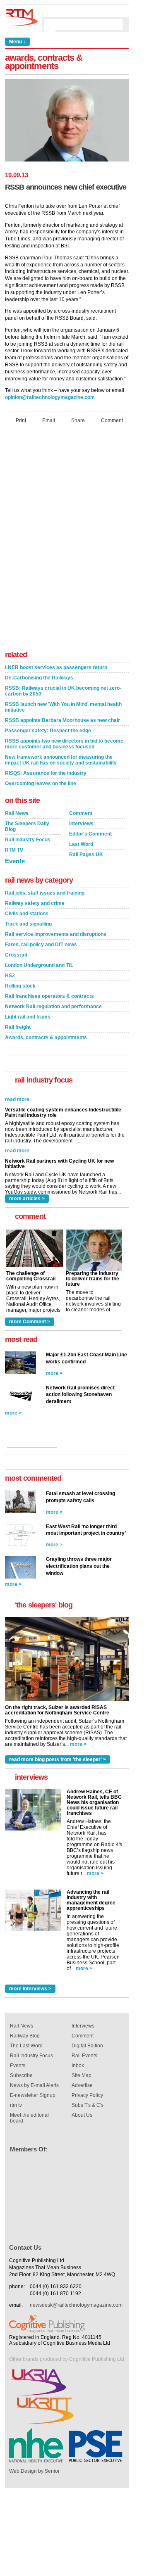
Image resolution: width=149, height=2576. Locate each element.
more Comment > (30, 1322)
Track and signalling (28, 924)
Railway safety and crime (35, 903)
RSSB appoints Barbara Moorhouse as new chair (62, 720)
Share (78, 420)
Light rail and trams (28, 1017)
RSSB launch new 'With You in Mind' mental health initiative (63, 707)
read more (17, 1135)
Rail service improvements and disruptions (56, 934)
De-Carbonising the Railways (39, 678)
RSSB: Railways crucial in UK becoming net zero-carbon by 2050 (63, 691)
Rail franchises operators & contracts (49, 996)
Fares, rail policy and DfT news (41, 945)
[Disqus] (67, 539)
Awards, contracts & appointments (46, 1038)
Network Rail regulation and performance (53, 1007)
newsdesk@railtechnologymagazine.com (76, 2305)
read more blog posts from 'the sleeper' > (58, 1759)
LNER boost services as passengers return (56, 667)
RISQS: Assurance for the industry (46, 773)
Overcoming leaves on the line (41, 783)
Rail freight (18, 1027)
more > (54, 1373)
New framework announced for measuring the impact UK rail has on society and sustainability (61, 760)
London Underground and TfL (39, 965)
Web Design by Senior (34, 2471)
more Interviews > (30, 1989)
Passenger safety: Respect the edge (48, 731)
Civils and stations (27, 914)
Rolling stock (20, 986)
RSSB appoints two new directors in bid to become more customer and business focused (64, 744)
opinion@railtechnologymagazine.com (50, 397)
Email (49, 420)
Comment (112, 420)
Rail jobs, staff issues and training (45, 893)
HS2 (10, 976)
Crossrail (16, 955)
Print (21, 420)
